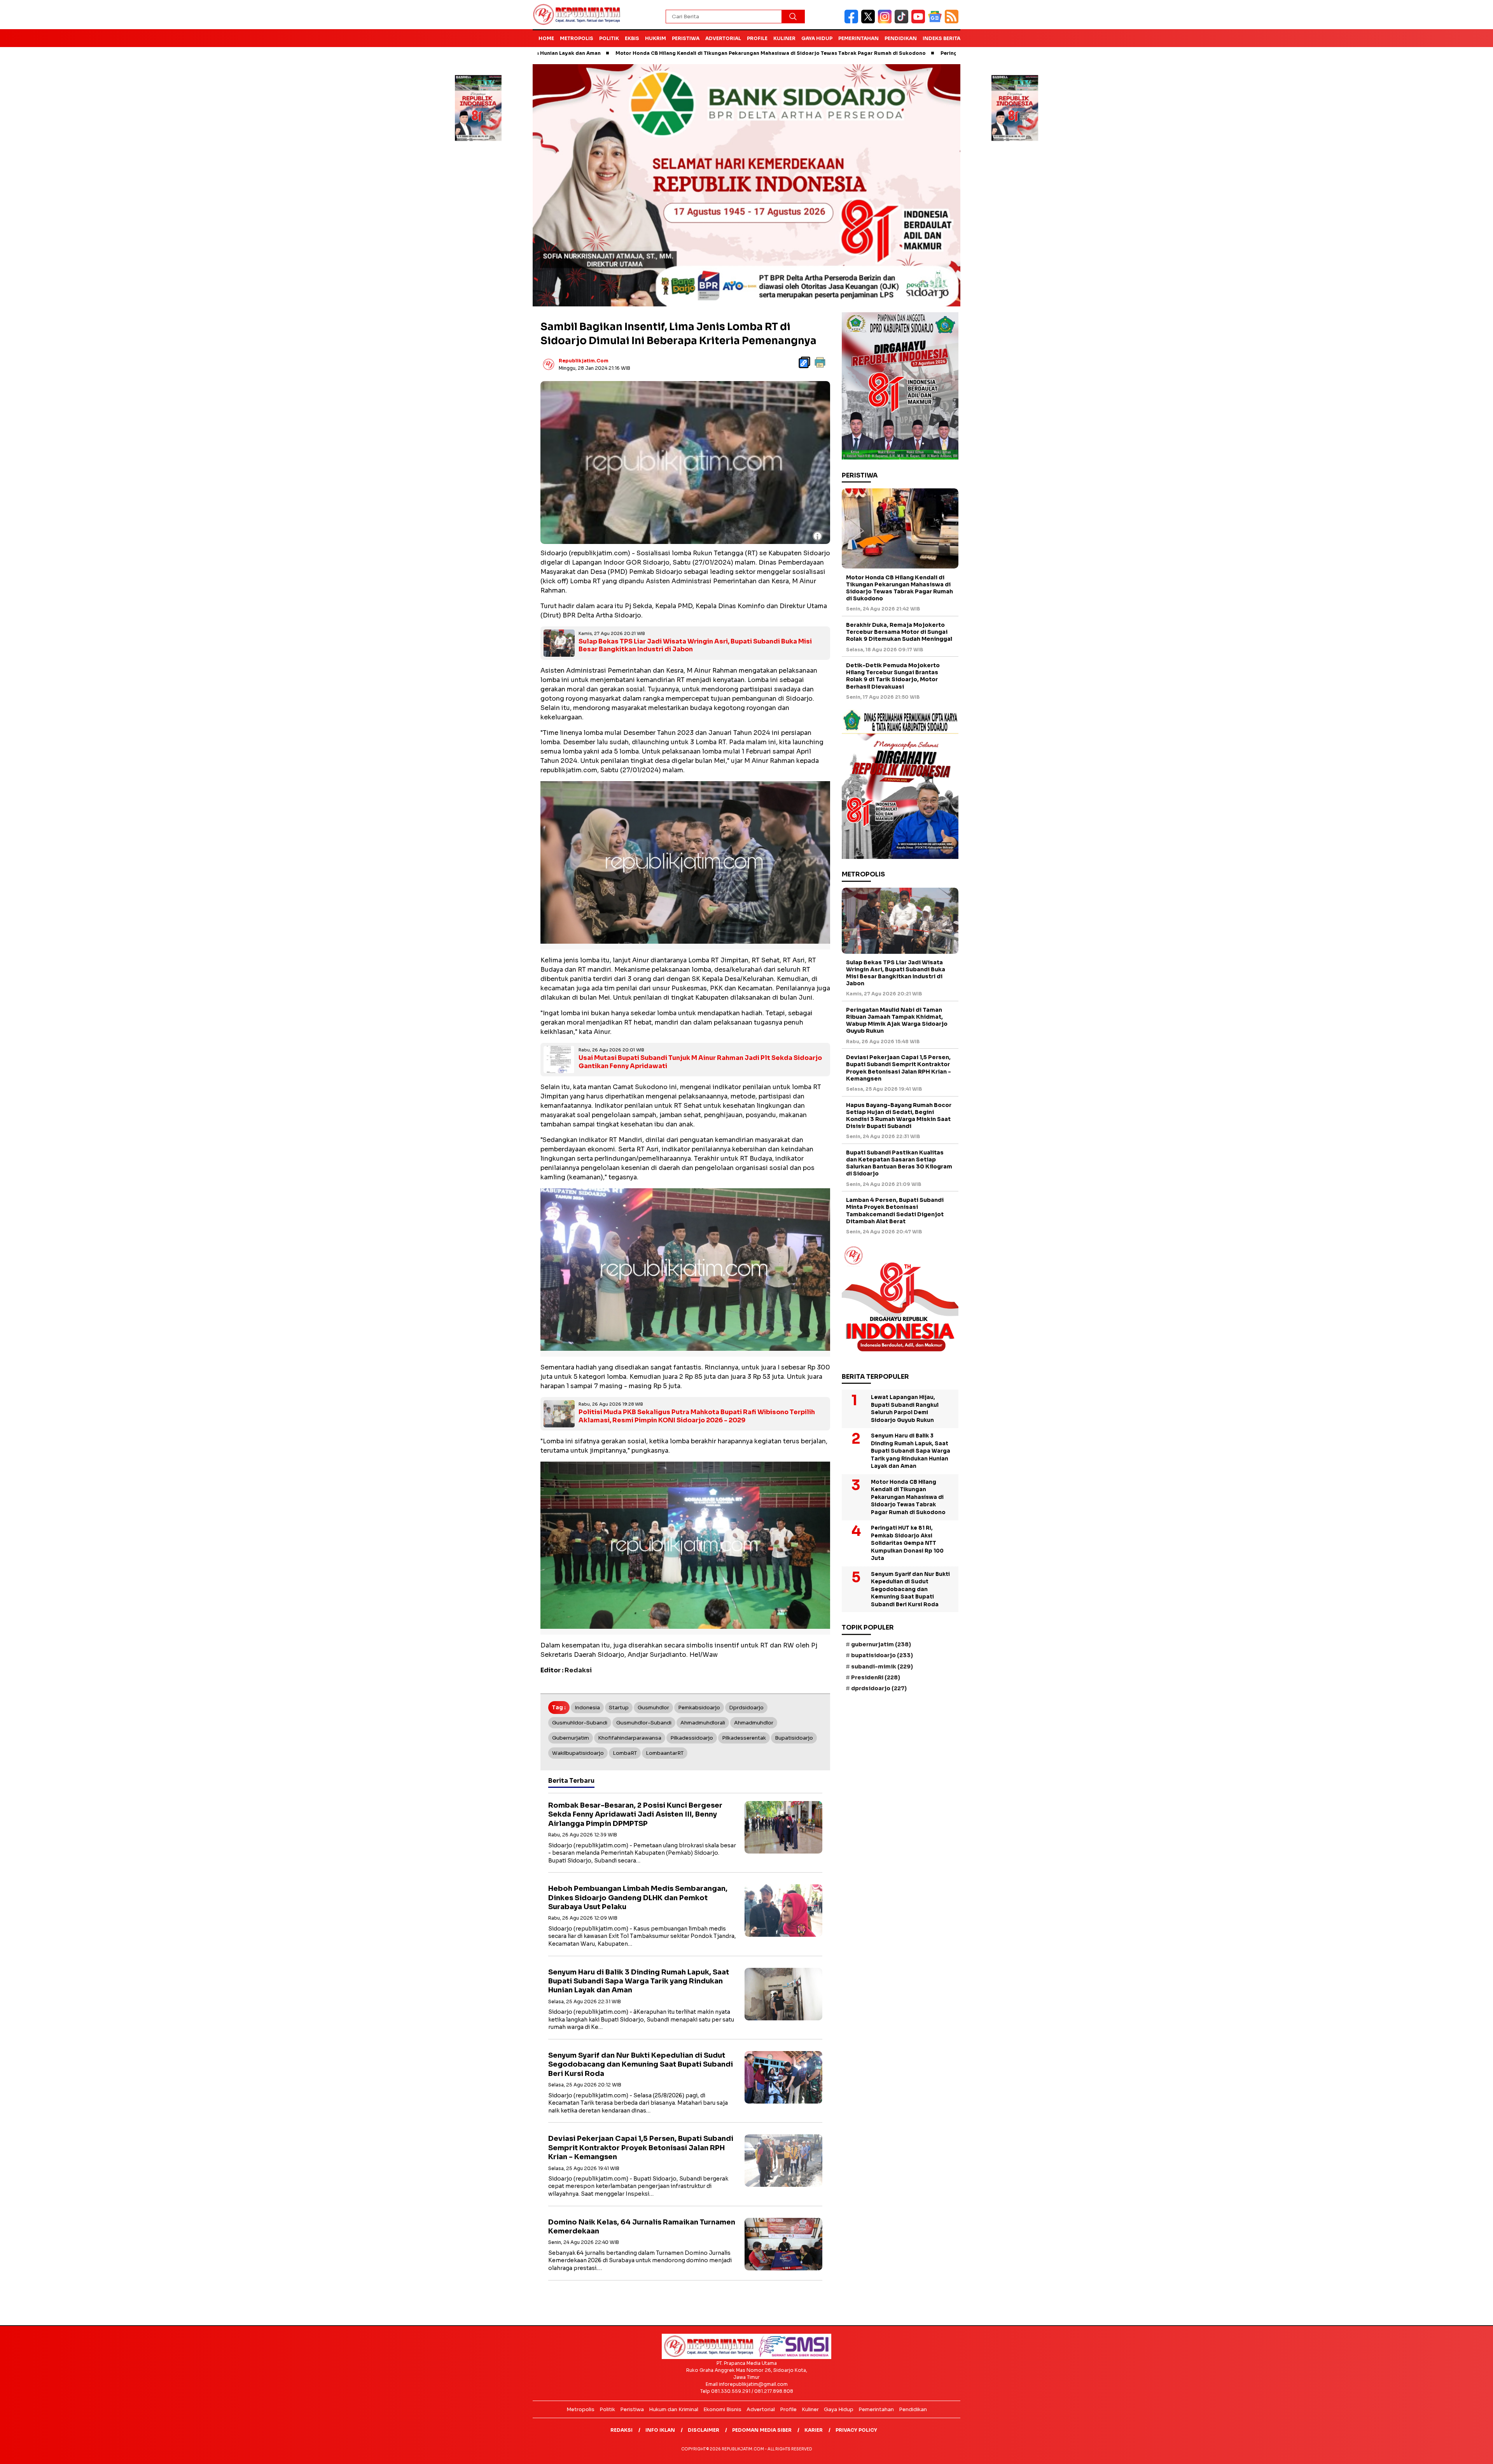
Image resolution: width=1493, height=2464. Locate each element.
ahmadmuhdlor (754, 1722)
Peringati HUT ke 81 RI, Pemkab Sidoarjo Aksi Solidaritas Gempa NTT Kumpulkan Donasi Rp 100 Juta (910, 53)
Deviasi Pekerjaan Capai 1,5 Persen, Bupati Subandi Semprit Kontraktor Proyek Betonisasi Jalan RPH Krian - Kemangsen (641, 2147)
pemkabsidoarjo (699, 1707)
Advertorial (723, 38)
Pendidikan (901, 38)
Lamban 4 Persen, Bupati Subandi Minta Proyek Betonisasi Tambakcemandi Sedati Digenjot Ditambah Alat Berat (895, 1211)
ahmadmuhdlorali (703, 1722)
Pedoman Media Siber (762, 2430)
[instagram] (886, 22)
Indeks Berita (941, 38)
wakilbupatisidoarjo (578, 1753)
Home (546, 38)
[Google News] (936, 22)
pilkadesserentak (744, 1737)
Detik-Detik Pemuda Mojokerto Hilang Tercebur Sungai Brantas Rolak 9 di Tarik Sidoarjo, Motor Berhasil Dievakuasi (893, 676)
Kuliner (784, 38)
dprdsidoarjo (746, 1707)
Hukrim (656, 38)
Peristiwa (686, 38)
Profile (757, 38)
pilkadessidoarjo (692, 1737)
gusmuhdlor (653, 1707)
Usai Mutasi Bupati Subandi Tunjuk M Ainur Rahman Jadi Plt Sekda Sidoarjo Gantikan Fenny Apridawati (700, 1061)
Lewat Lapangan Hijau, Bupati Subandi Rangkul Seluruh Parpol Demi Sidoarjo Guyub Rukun (905, 1409)
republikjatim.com (584, 361)
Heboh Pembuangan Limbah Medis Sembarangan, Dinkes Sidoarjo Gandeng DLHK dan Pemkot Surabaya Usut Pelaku (638, 1897)
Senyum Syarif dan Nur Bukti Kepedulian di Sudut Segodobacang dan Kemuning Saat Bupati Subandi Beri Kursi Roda (641, 2064)
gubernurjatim (571, 1737)
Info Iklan (660, 2430)
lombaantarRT (665, 1753)
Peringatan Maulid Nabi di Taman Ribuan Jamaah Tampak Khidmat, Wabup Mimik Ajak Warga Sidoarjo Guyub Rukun (897, 1020)
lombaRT (625, 1753)
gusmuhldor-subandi (580, 1722)
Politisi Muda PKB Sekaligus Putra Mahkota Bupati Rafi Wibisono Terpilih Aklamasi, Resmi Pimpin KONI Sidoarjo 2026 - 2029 (697, 1416)
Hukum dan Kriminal (674, 2409)
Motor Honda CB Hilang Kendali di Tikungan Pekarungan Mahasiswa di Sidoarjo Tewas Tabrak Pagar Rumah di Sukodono (612, 53)
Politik (609, 38)
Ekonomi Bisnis (722, 2409)
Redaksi (622, 2430)
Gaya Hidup (817, 38)
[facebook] (853, 22)
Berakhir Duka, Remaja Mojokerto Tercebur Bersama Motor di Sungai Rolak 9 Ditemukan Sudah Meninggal (899, 632)
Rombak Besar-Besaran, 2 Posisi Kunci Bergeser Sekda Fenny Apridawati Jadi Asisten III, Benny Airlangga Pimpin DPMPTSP (635, 1814)
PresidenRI (876, 1677)
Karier (814, 2430)
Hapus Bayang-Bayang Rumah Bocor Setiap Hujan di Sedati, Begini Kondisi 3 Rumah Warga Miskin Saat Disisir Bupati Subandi (899, 1116)
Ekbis (632, 38)
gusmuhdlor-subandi (644, 1722)
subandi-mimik (882, 1667)
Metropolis (577, 38)
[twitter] (870, 22)
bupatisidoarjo (794, 1737)
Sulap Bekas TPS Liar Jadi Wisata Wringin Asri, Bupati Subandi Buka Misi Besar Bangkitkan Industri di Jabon (695, 645)
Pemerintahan (858, 38)
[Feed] (953, 22)
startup (619, 1707)
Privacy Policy (856, 2430)
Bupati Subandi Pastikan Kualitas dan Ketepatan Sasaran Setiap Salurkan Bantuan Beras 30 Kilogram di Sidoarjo (899, 1163)
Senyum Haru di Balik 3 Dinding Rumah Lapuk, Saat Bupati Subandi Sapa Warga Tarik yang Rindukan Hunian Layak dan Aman (639, 1981)
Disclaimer (704, 2430)
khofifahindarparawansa (630, 1737)
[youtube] (920, 22)
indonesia (587, 1707)
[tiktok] (903, 22)
